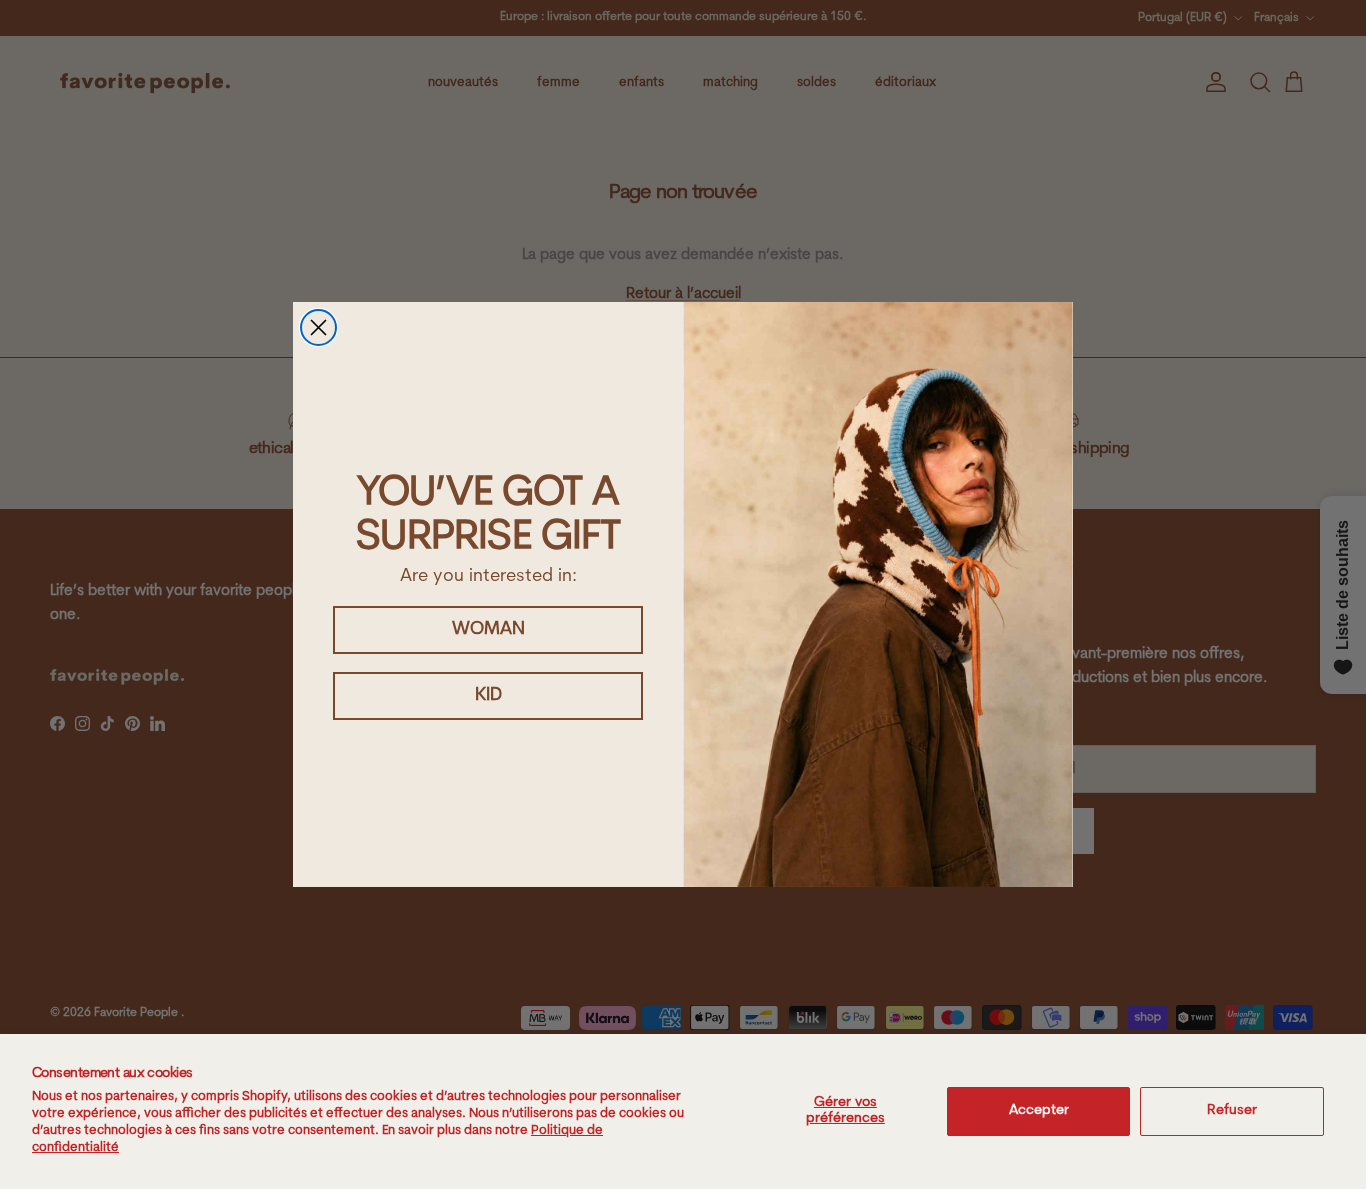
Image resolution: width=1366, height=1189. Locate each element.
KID (488, 696)
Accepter (1039, 1110)
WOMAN (488, 630)
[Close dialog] (318, 327)
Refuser (1232, 1110)
